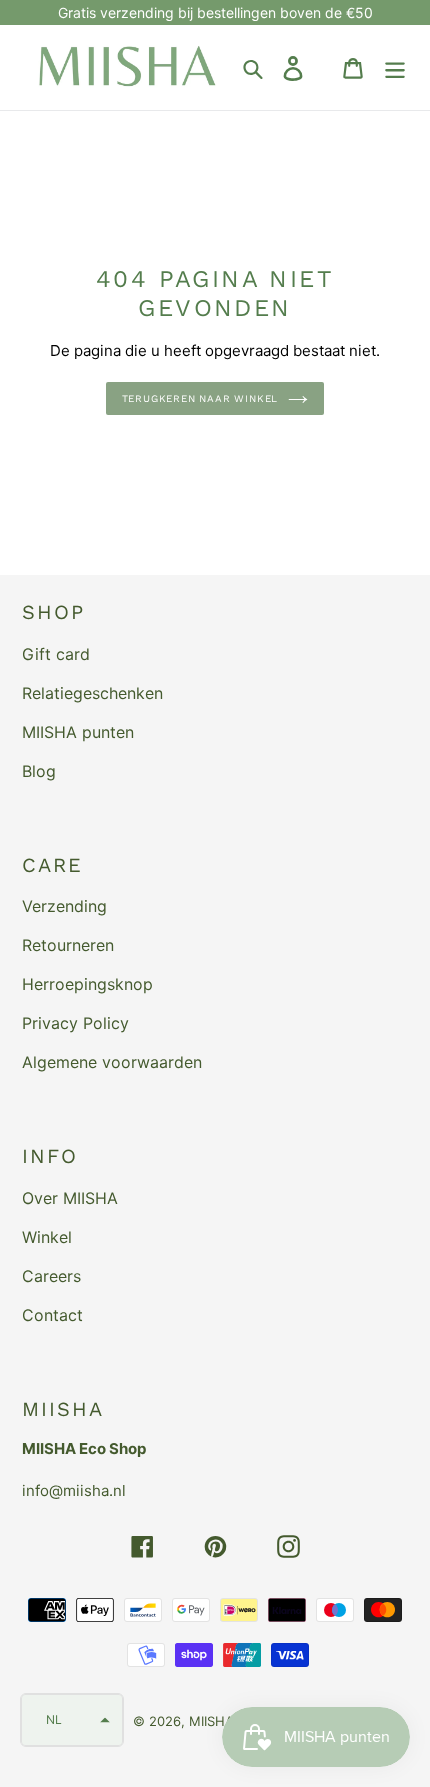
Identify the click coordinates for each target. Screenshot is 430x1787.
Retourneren (68, 945)
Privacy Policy (75, 1023)
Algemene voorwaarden (112, 1062)
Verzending (64, 906)
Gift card (56, 654)
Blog (39, 771)
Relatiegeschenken (92, 693)
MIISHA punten (78, 732)
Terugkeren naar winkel (200, 398)
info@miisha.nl (74, 1490)
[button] (72, 1720)
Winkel (47, 1237)
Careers (51, 1276)
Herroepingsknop (87, 984)
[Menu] (395, 67)
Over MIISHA (70, 1198)
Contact (52, 1315)
